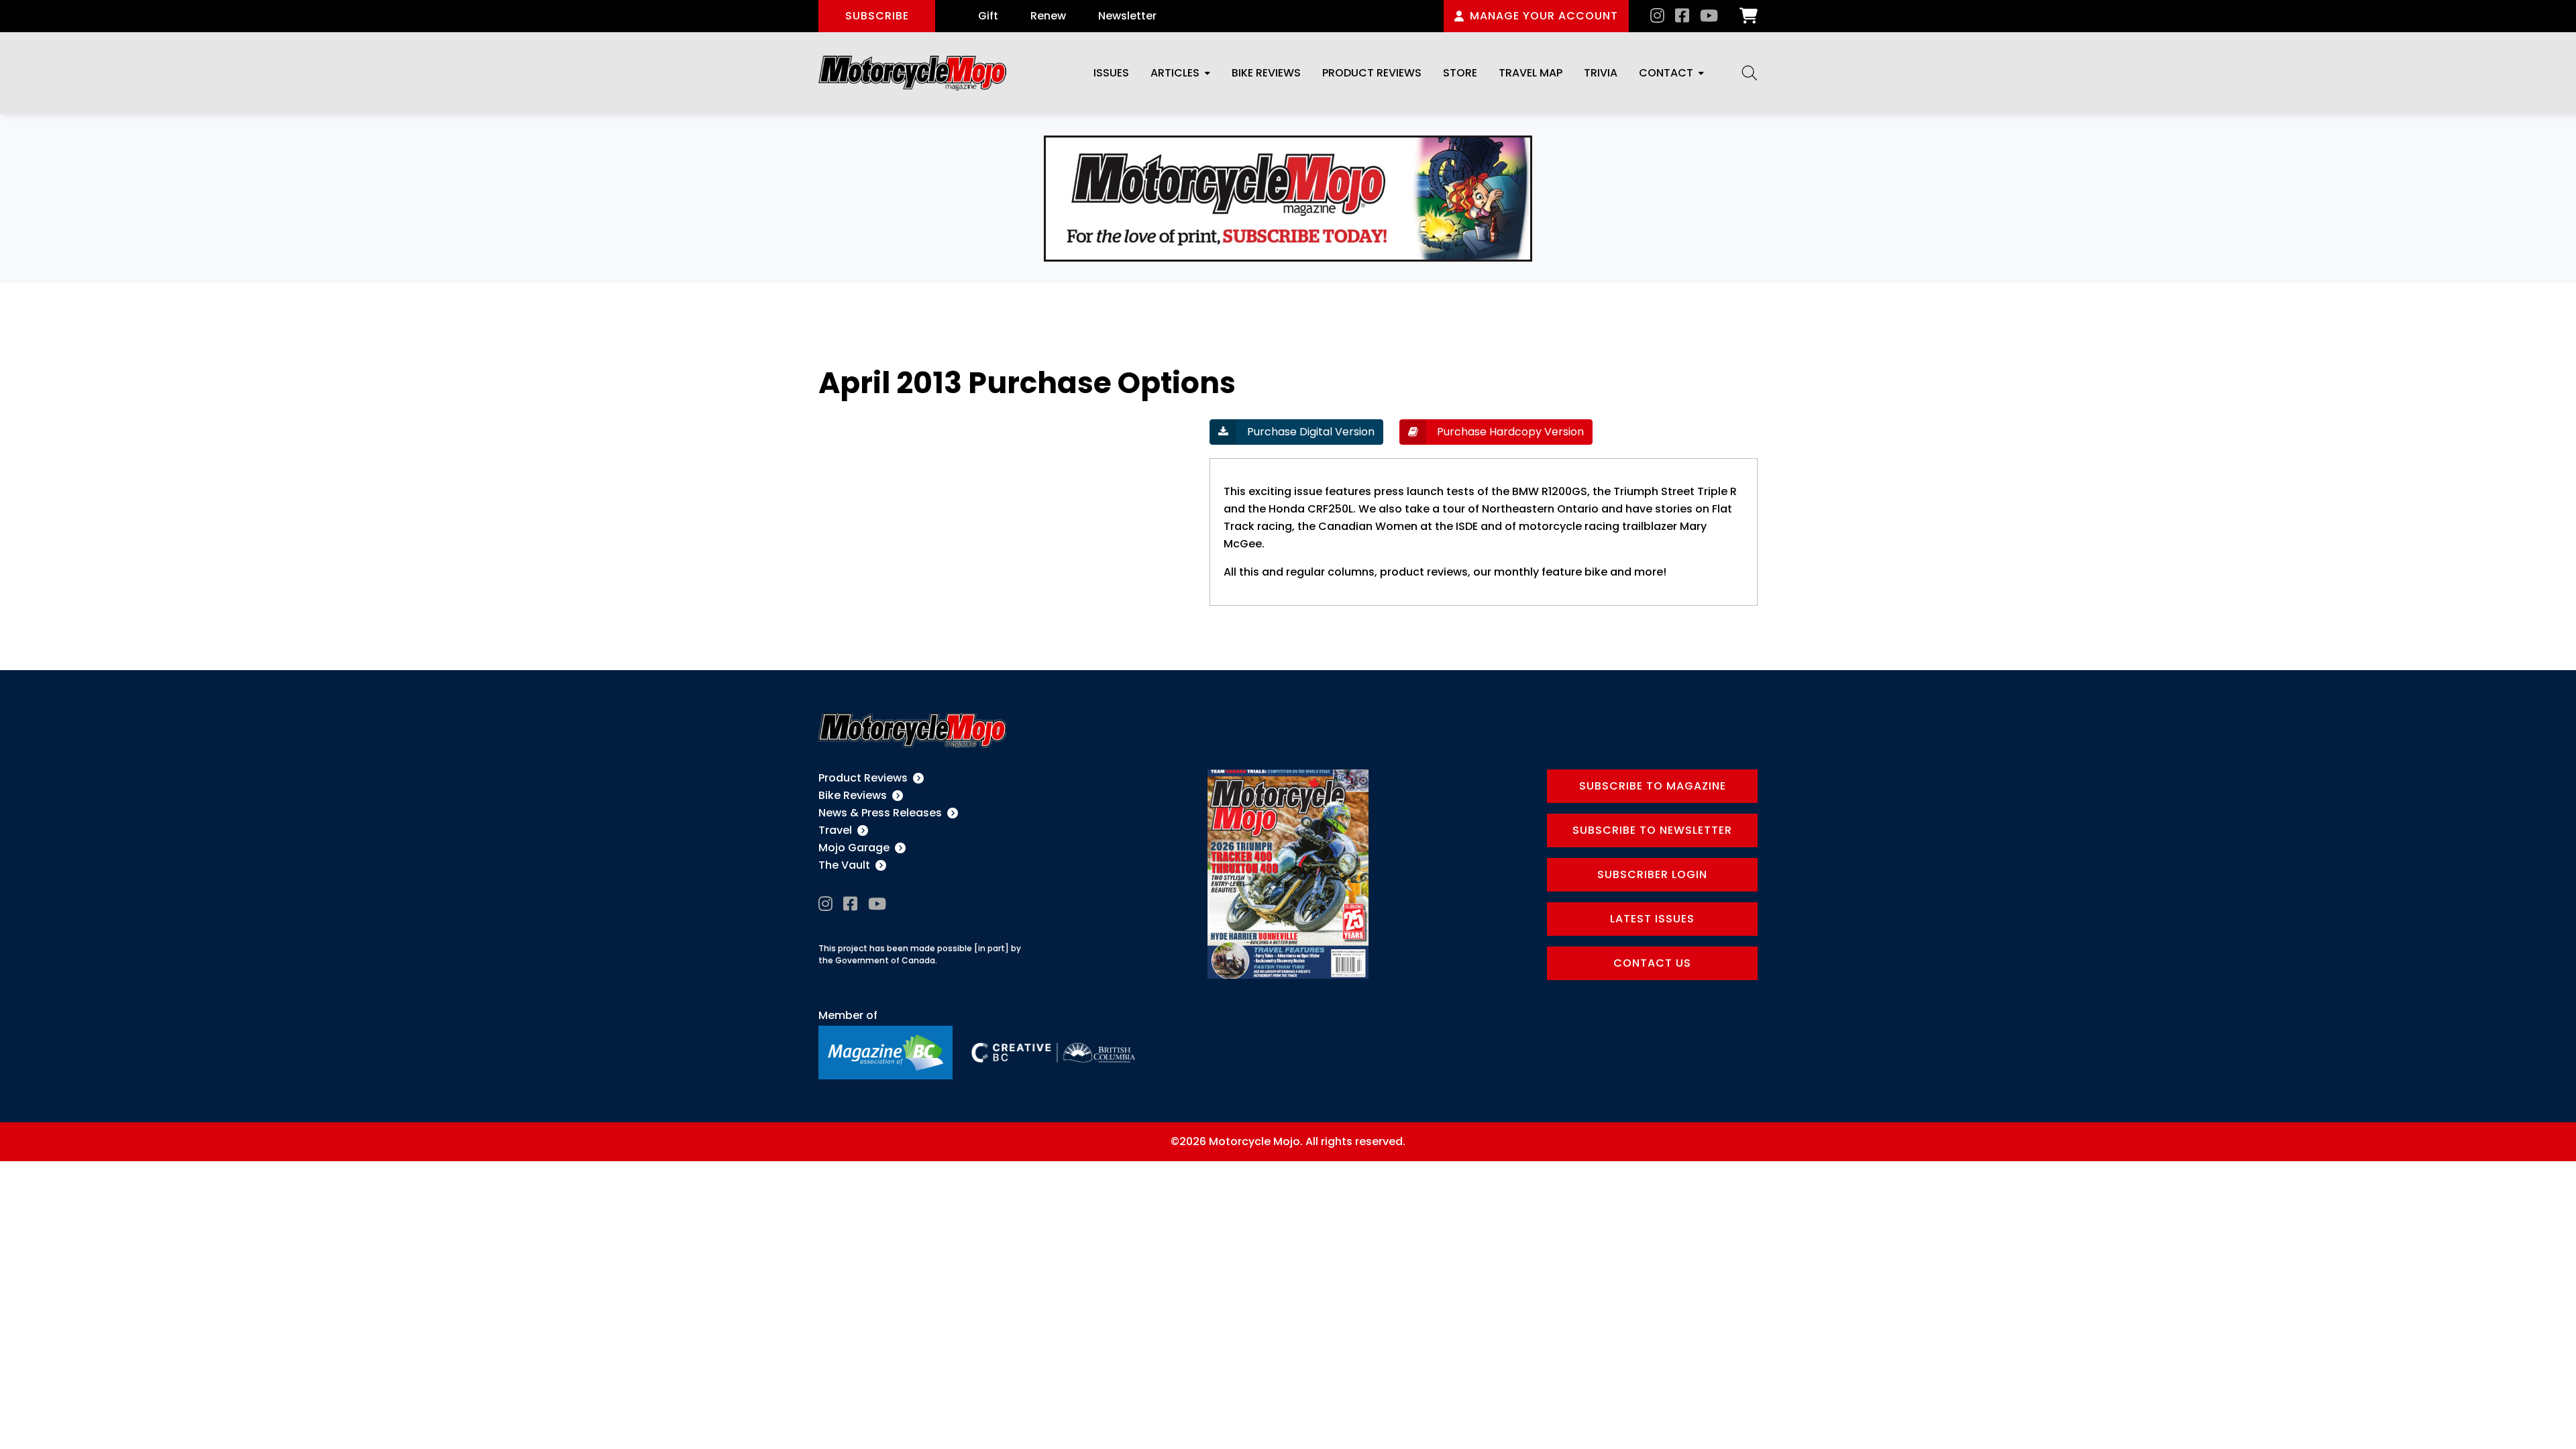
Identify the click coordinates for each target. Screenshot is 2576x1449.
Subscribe (877, 16)
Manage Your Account (1544, 16)
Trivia (1601, 73)
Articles (1175, 73)
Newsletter (1127, 16)
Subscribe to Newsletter (1652, 830)
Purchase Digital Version (1309, 432)
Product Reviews (1372, 73)
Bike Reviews (1266, 73)
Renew (1048, 16)
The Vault (844, 865)
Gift (988, 16)
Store (1460, 73)
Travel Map (1531, 73)
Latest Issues (1652, 919)
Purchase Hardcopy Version (1509, 432)
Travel (835, 830)
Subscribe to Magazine (1653, 786)
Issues (1111, 73)
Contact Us (1652, 963)
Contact (1666, 73)
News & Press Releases (880, 813)
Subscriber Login (1652, 874)
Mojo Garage (854, 848)
